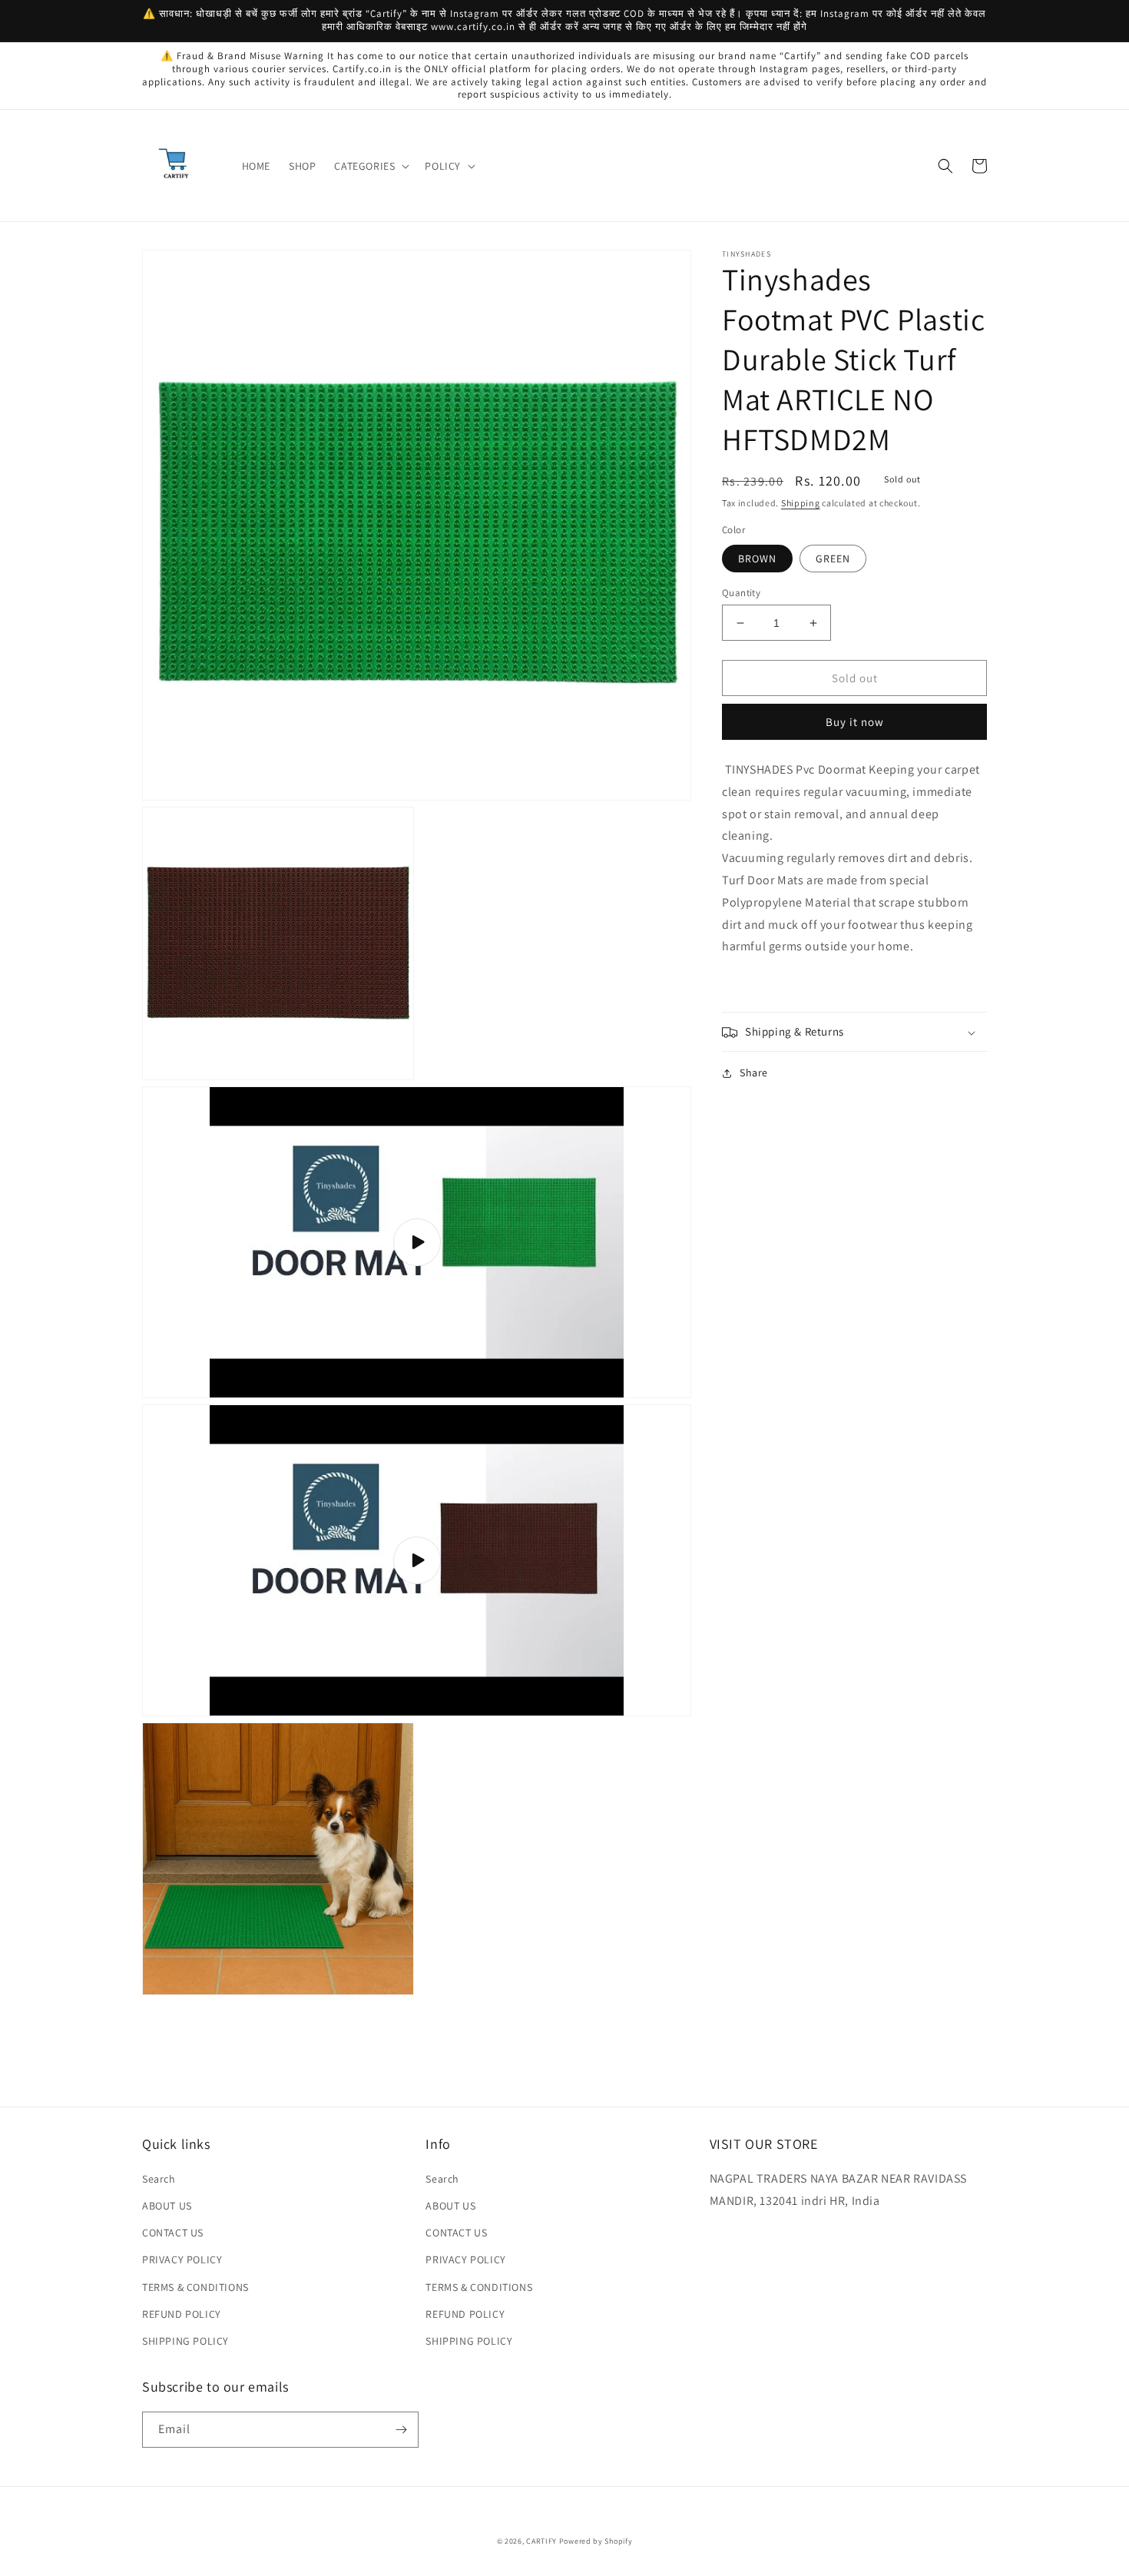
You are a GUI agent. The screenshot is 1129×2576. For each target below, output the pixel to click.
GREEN (833, 559)
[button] (370, 166)
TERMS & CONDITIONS (195, 2287)
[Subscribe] (401, 2430)
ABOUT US (167, 2206)
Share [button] (754, 1073)
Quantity (741, 593)
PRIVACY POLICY (182, 2259)
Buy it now (855, 723)
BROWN (757, 559)
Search (159, 2179)
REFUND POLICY (182, 2314)
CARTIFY (541, 2541)
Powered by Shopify (596, 2541)
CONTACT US (173, 2233)
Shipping (801, 503)
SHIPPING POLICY (185, 2341)
